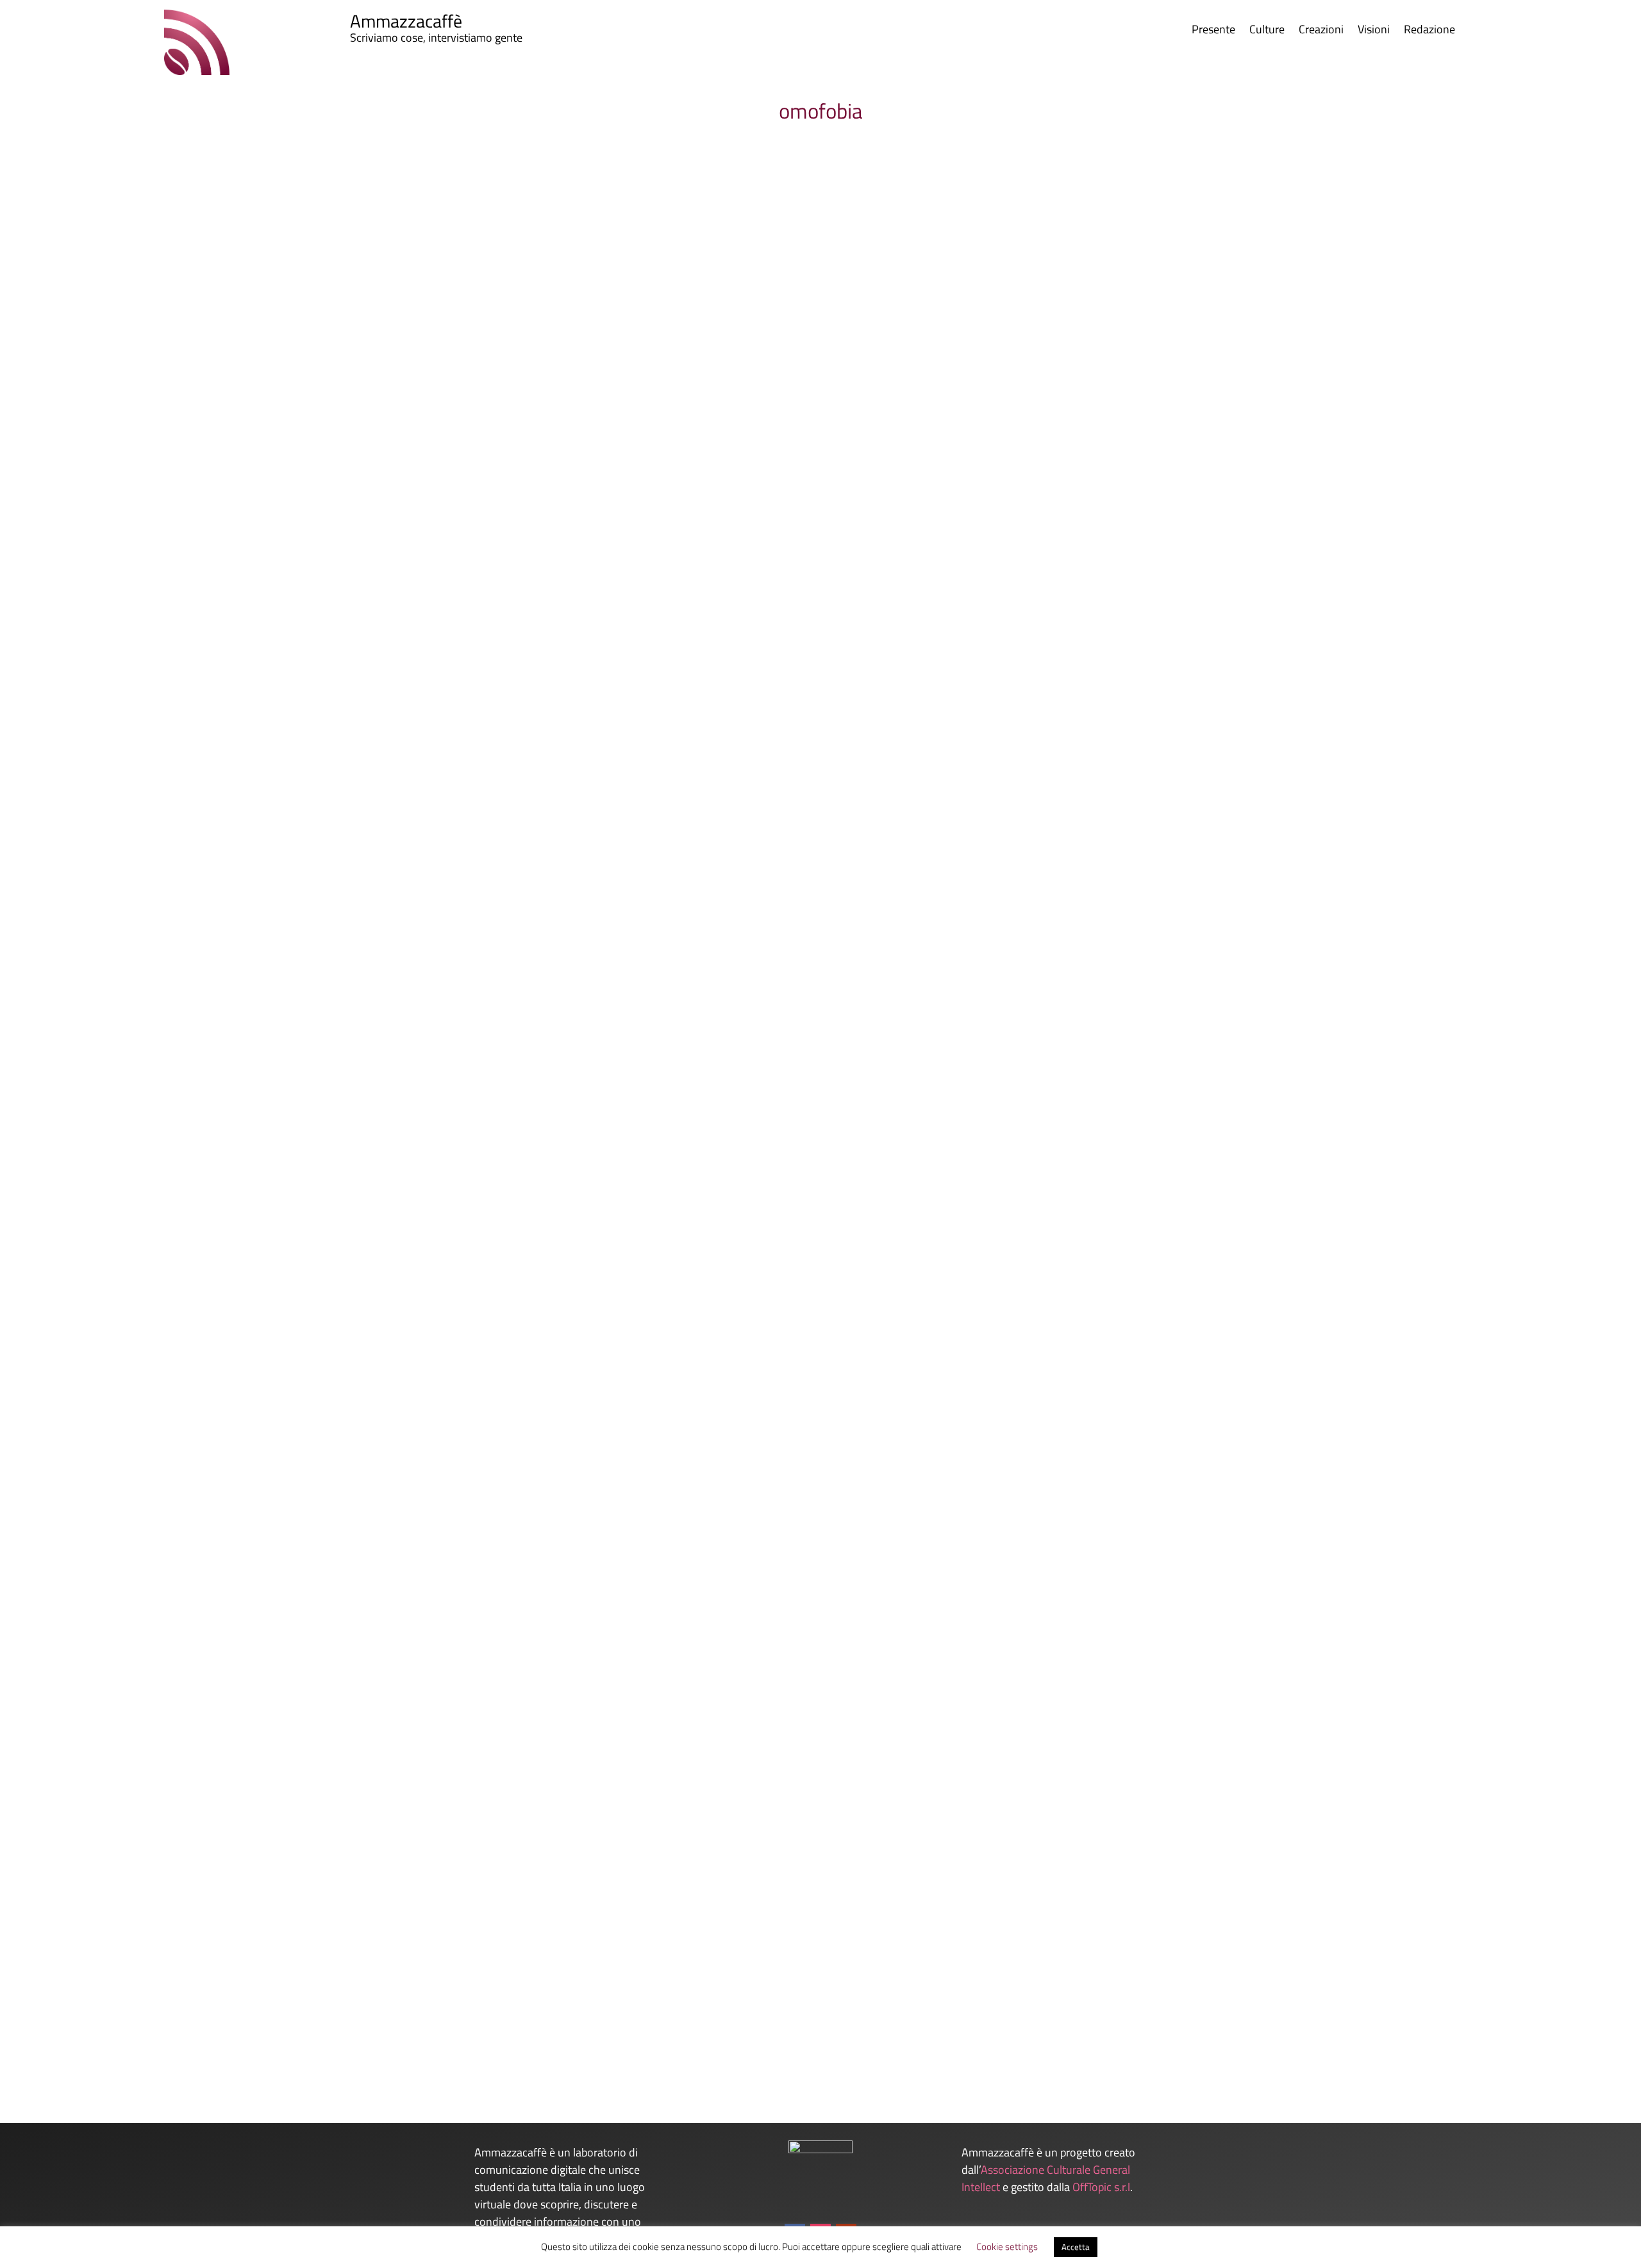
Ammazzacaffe (133, 2028)
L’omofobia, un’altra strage (166, 2007)
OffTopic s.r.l (1101, 2187)
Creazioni (1321, 31)
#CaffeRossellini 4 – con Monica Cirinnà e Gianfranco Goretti (255, 1050)
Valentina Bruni (134, 1071)
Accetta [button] (1076, 2247)
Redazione (1429, 31)
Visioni (1374, 31)
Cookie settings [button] (1007, 2247)
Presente (1213, 31)
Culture (1267, 31)
